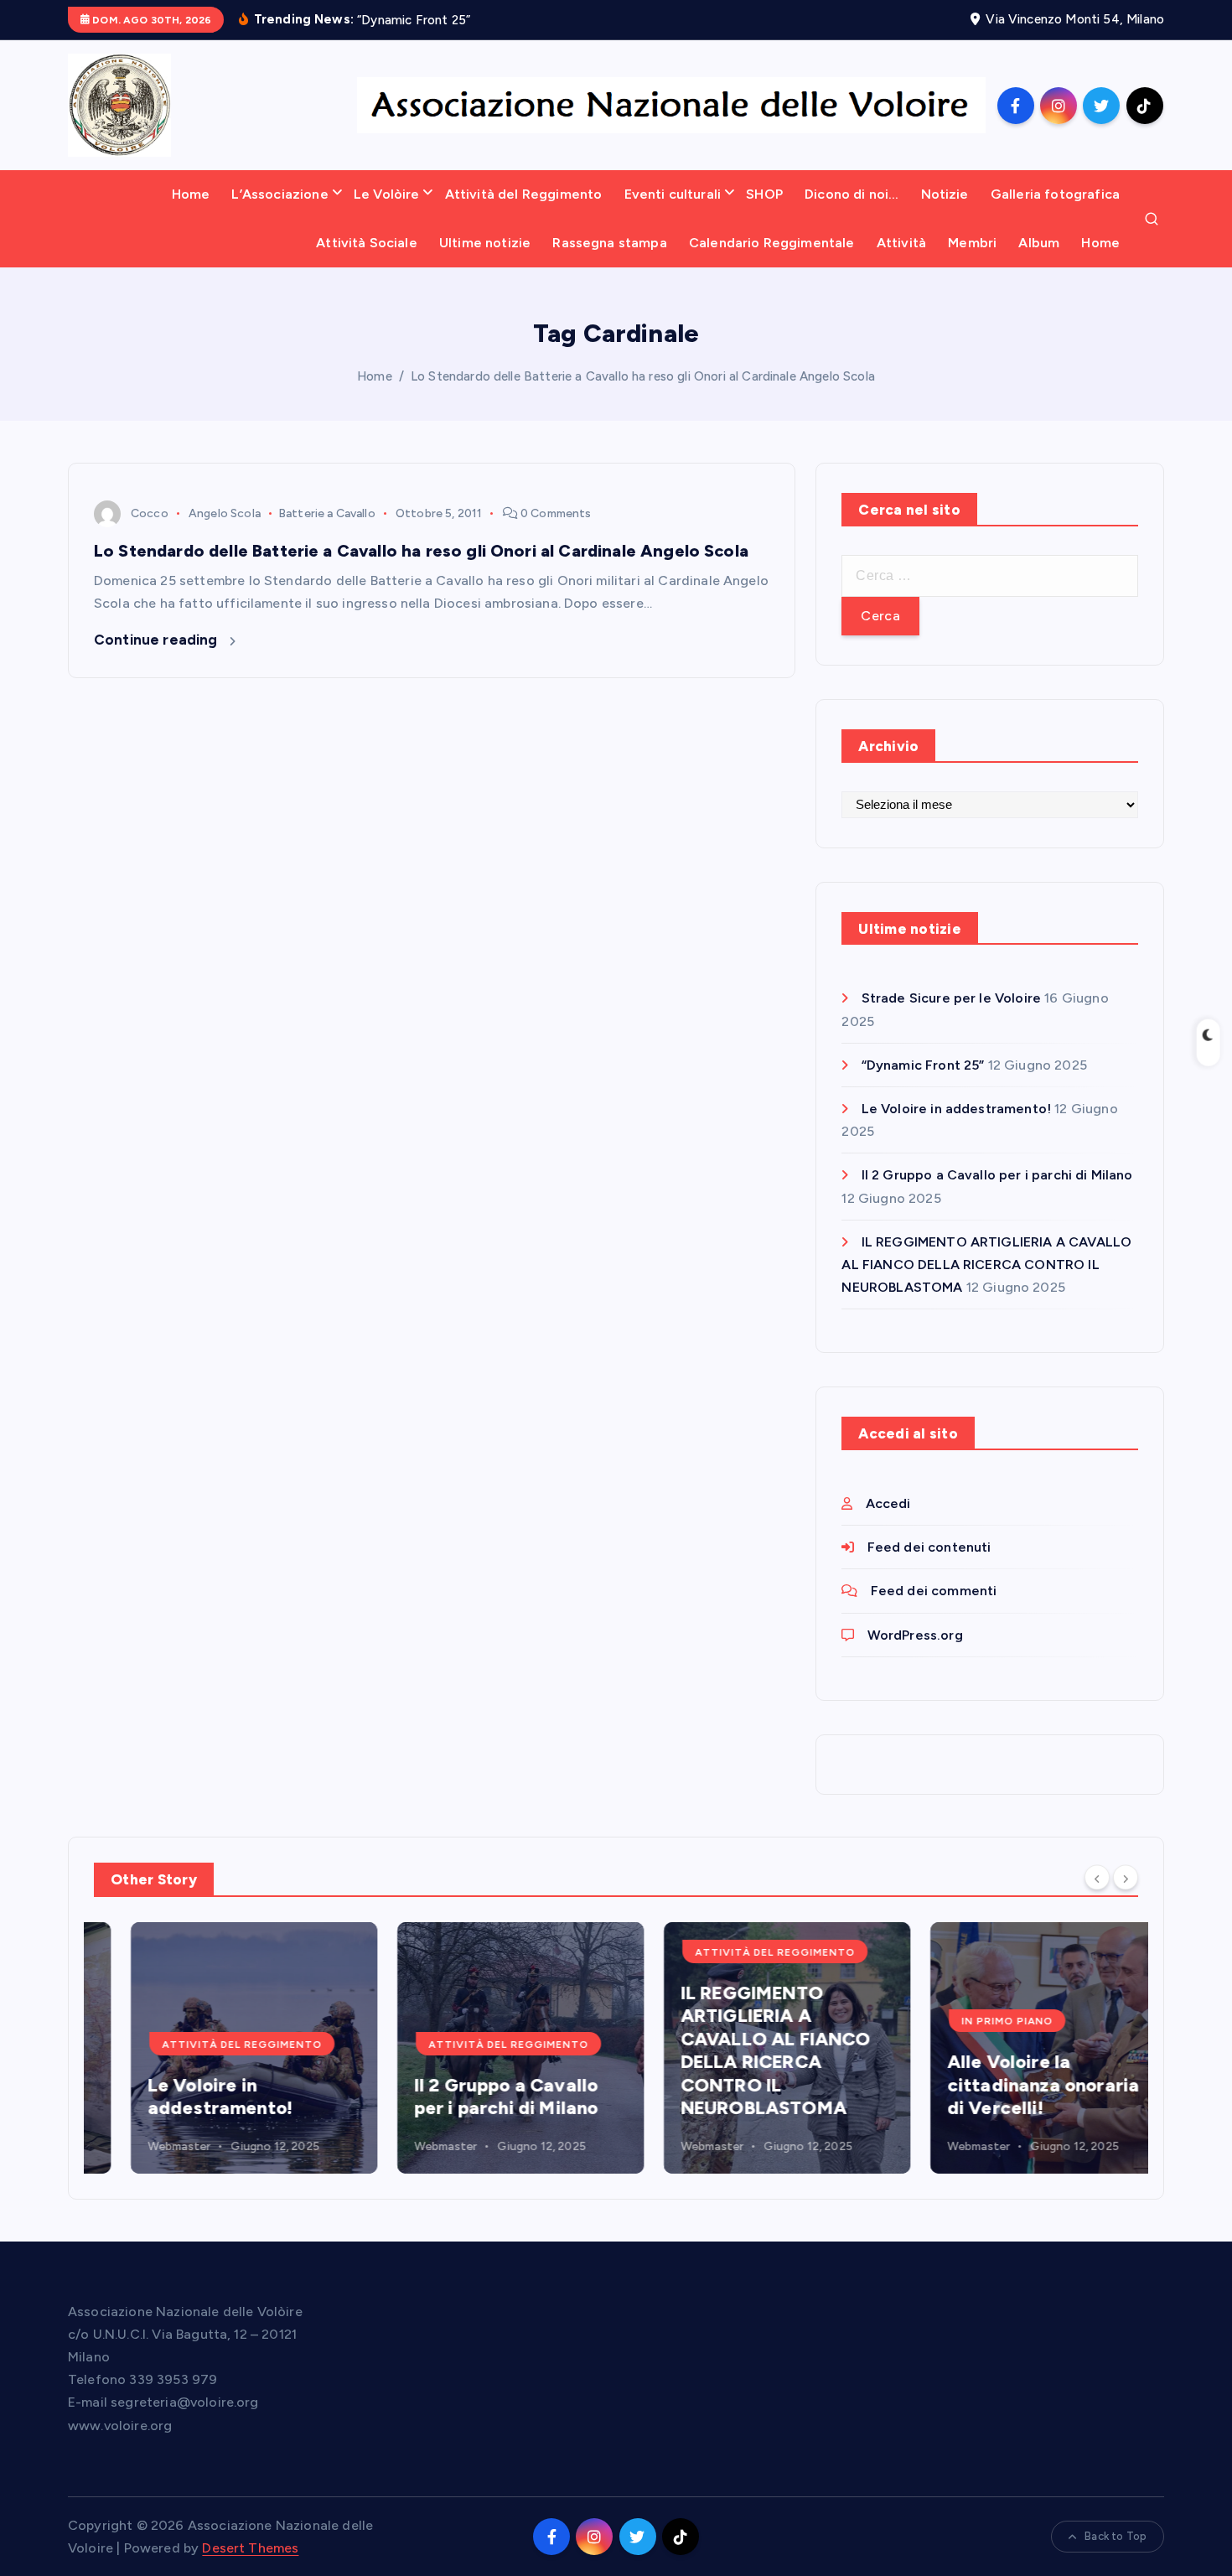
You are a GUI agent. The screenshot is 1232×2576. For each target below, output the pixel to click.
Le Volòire (387, 194)
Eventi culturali (673, 194)
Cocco (150, 513)
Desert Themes (250, 2548)
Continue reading (158, 640)
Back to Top (1116, 2536)
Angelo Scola (225, 513)
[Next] (1126, 1878)
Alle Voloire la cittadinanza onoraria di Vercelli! (1006, 2085)
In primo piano (970, 2021)
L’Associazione (280, 194)
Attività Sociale (367, 243)
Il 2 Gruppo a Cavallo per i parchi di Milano (997, 1175)
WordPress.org (915, 1635)
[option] (217, 2048)
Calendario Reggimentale (772, 243)
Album (1039, 243)
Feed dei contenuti (929, 1547)
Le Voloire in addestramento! (956, 1109)
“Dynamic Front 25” (923, 1065)
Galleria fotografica (1055, 194)
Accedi (888, 1503)
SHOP (764, 194)
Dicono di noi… (852, 194)
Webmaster (142, 2146)
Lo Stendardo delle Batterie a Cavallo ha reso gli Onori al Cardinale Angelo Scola (643, 376)
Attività (901, 243)
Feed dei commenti (934, 1591)
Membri (972, 243)
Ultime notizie (485, 243)
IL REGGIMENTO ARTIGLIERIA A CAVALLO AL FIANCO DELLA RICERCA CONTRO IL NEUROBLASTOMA (986, 1265)
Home (191, 194)
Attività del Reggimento (524, 194)
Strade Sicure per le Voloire (951, 998)
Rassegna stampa (609, 243)
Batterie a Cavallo (327, 513)
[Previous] (1097, 1878)
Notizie (945, 194)
